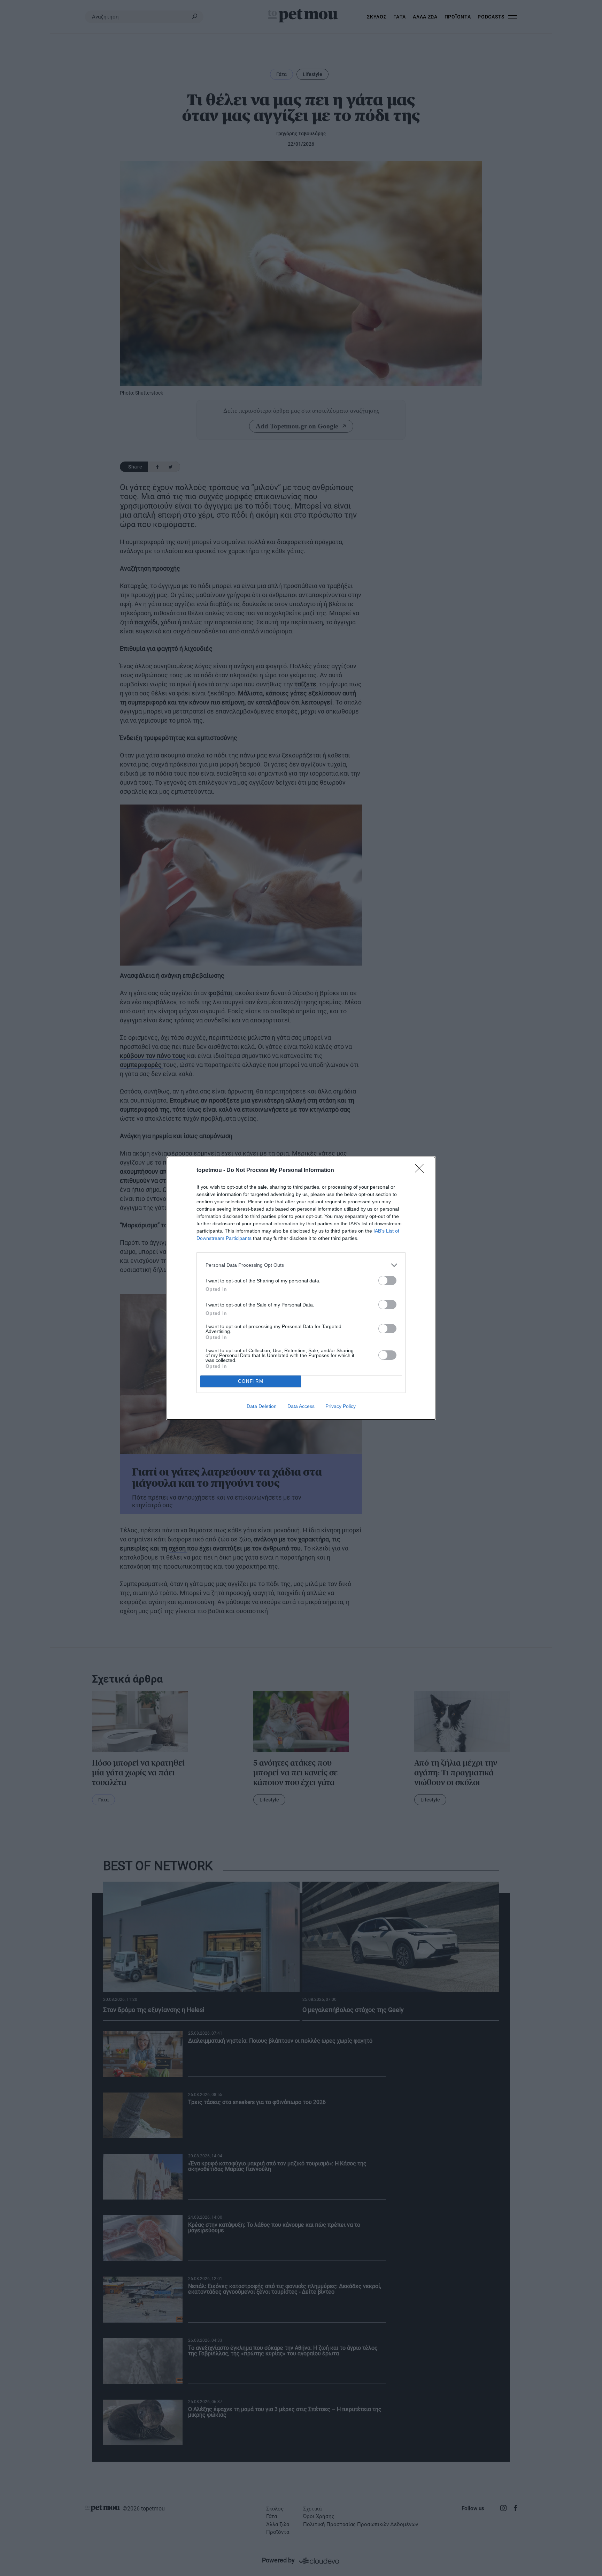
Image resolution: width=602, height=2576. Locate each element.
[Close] (422, 1171)
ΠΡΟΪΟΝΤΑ (458, 17)
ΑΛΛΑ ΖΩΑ (425, 17)
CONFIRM (251, 1381)
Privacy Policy (341, 1406)
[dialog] (301, 1288)
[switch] (387, 1281)
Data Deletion (262, 1406)
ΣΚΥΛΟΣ (377, 17)
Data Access (301, 1406)
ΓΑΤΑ (400, 17)
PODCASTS (491, 17)
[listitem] (301, 1265)
